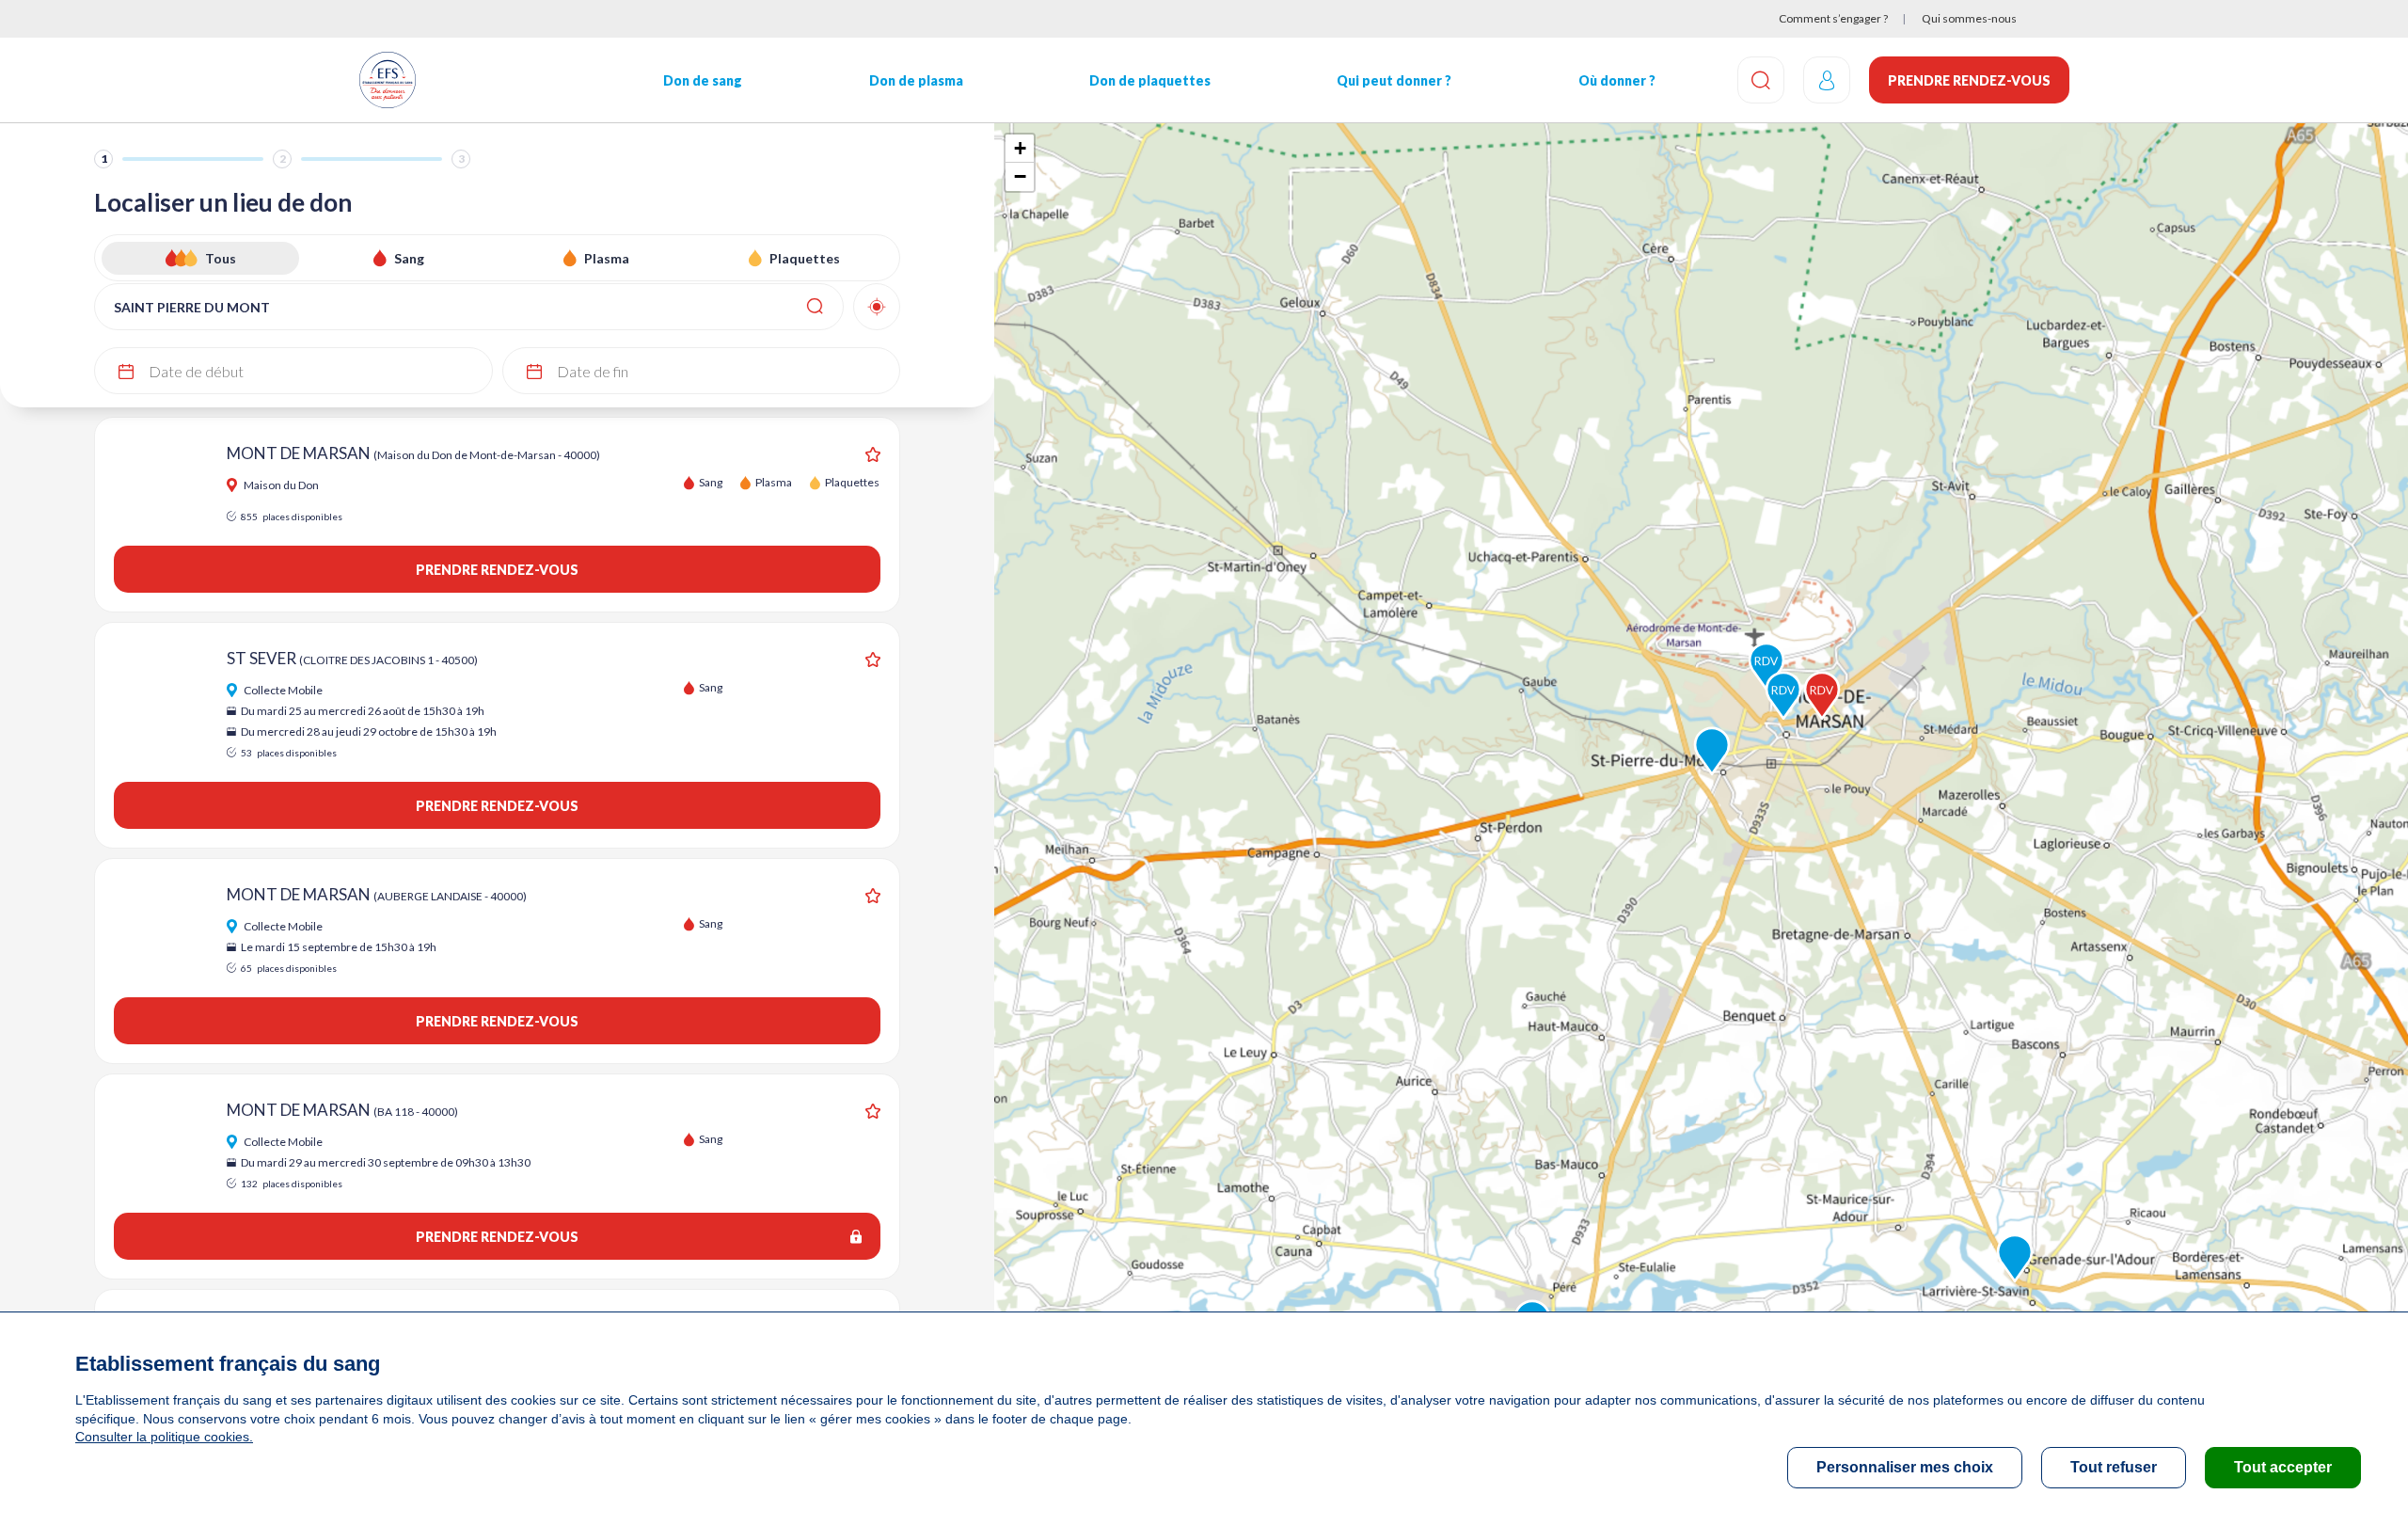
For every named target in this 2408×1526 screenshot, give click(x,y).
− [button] (1020, 176)
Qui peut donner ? (1394, 80)
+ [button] (1020, 148)
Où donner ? (1617, 80)
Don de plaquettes (1150, 80)
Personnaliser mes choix (1905, 1467)
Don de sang (703, 80)
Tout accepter (2283, 1467)
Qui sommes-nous (1969, 18)
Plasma (607, 258)
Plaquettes (805, 258)
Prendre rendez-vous (1969, 80)
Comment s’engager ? (1833, 18)
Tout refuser (2114, 1467)
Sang (409, 258)
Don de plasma (916, 80)
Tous (221, 258)
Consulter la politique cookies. (164, 1437)
